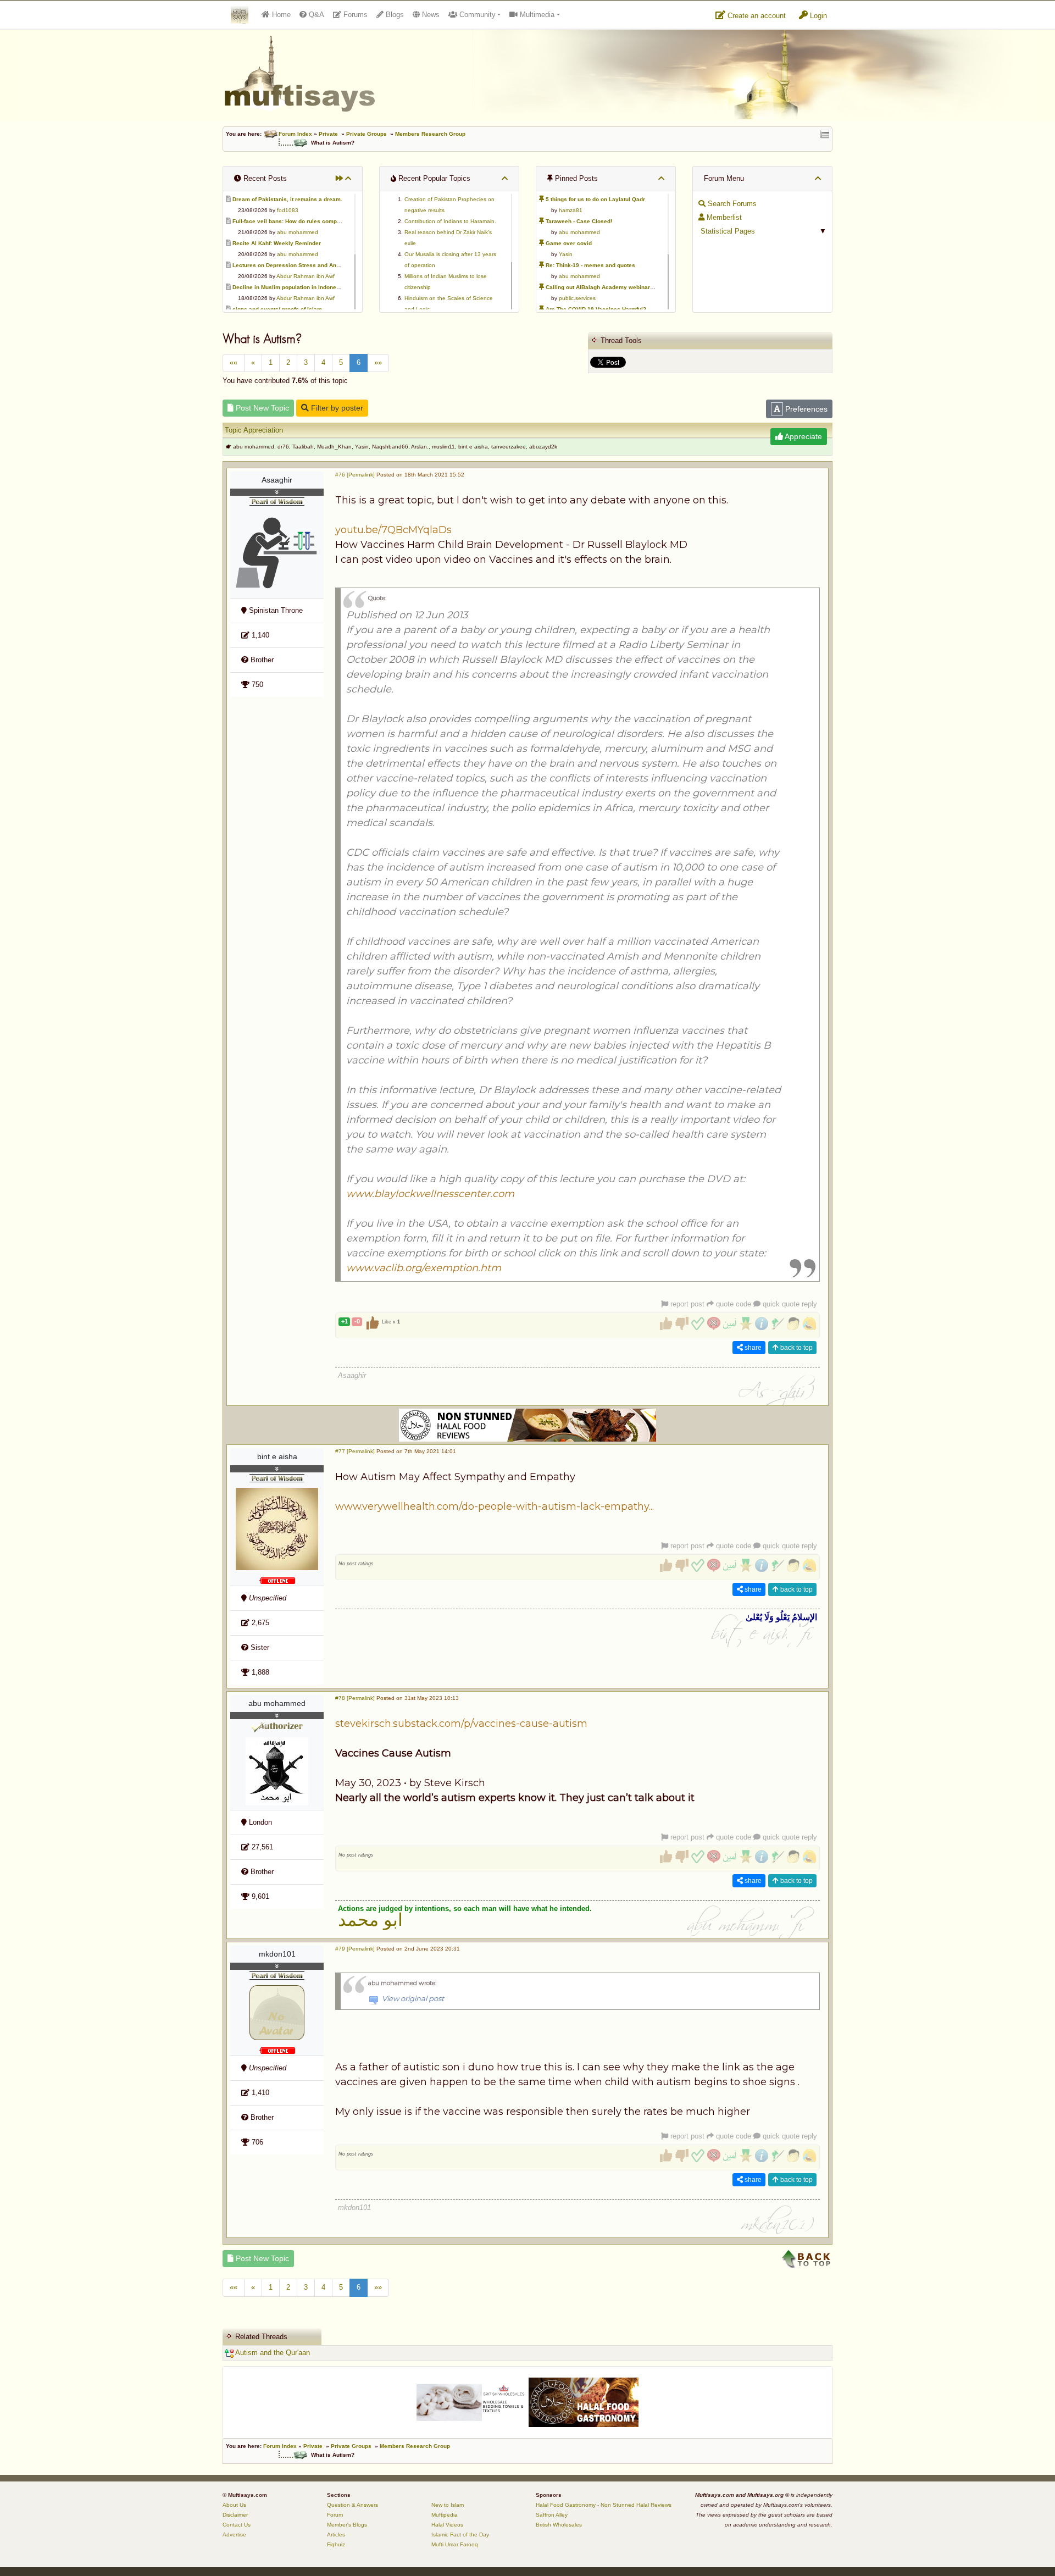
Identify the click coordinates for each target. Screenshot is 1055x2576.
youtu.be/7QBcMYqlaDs (393, 530)
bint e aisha (277, 1456)
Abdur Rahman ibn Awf (306, 276)
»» (378, 362)
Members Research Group (430, 134)
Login (817, 16)
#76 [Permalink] (355, 475)
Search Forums (731, 204)
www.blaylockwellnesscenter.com (430, 1194)
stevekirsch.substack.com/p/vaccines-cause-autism (461, 1724)
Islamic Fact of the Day (460, 2535)
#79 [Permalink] (355, 1949)
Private (328, 134)
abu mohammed (298, 232)
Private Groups (367, 134)
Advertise (234, 2535)
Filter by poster (336, 408)
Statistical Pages (727, 231)
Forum (335, 2515)
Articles (336, 2535)
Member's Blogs (347, 2525)
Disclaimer (235, 2515)
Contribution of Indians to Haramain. (450, 221)
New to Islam (448, 2505)
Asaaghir (277, 480)
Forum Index (295, 134)
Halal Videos (447, 2525)
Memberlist (723, 217)
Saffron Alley (552, 2515)
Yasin (566, 254)
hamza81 (571, 210)
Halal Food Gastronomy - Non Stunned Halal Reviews (604, 2505)
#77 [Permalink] (355, 1451)
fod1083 (288, 210)
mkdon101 (277, 1954)
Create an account (756, 16)
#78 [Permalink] (355, 1698)
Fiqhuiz (336, 2544)
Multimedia (536, 15)
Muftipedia (445, 2515)
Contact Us (237, 2525)
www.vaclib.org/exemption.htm (424, 1268)
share (752, 1348)
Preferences (805, 409)
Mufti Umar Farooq (455, 2544)
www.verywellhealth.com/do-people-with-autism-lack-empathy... (495, 1506)
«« (234, 362)
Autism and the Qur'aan (272, 2353)
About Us (234, 2505)
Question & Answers (352, 2505)
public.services (577, 298)
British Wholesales (559, 2525)
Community (476, 15)
